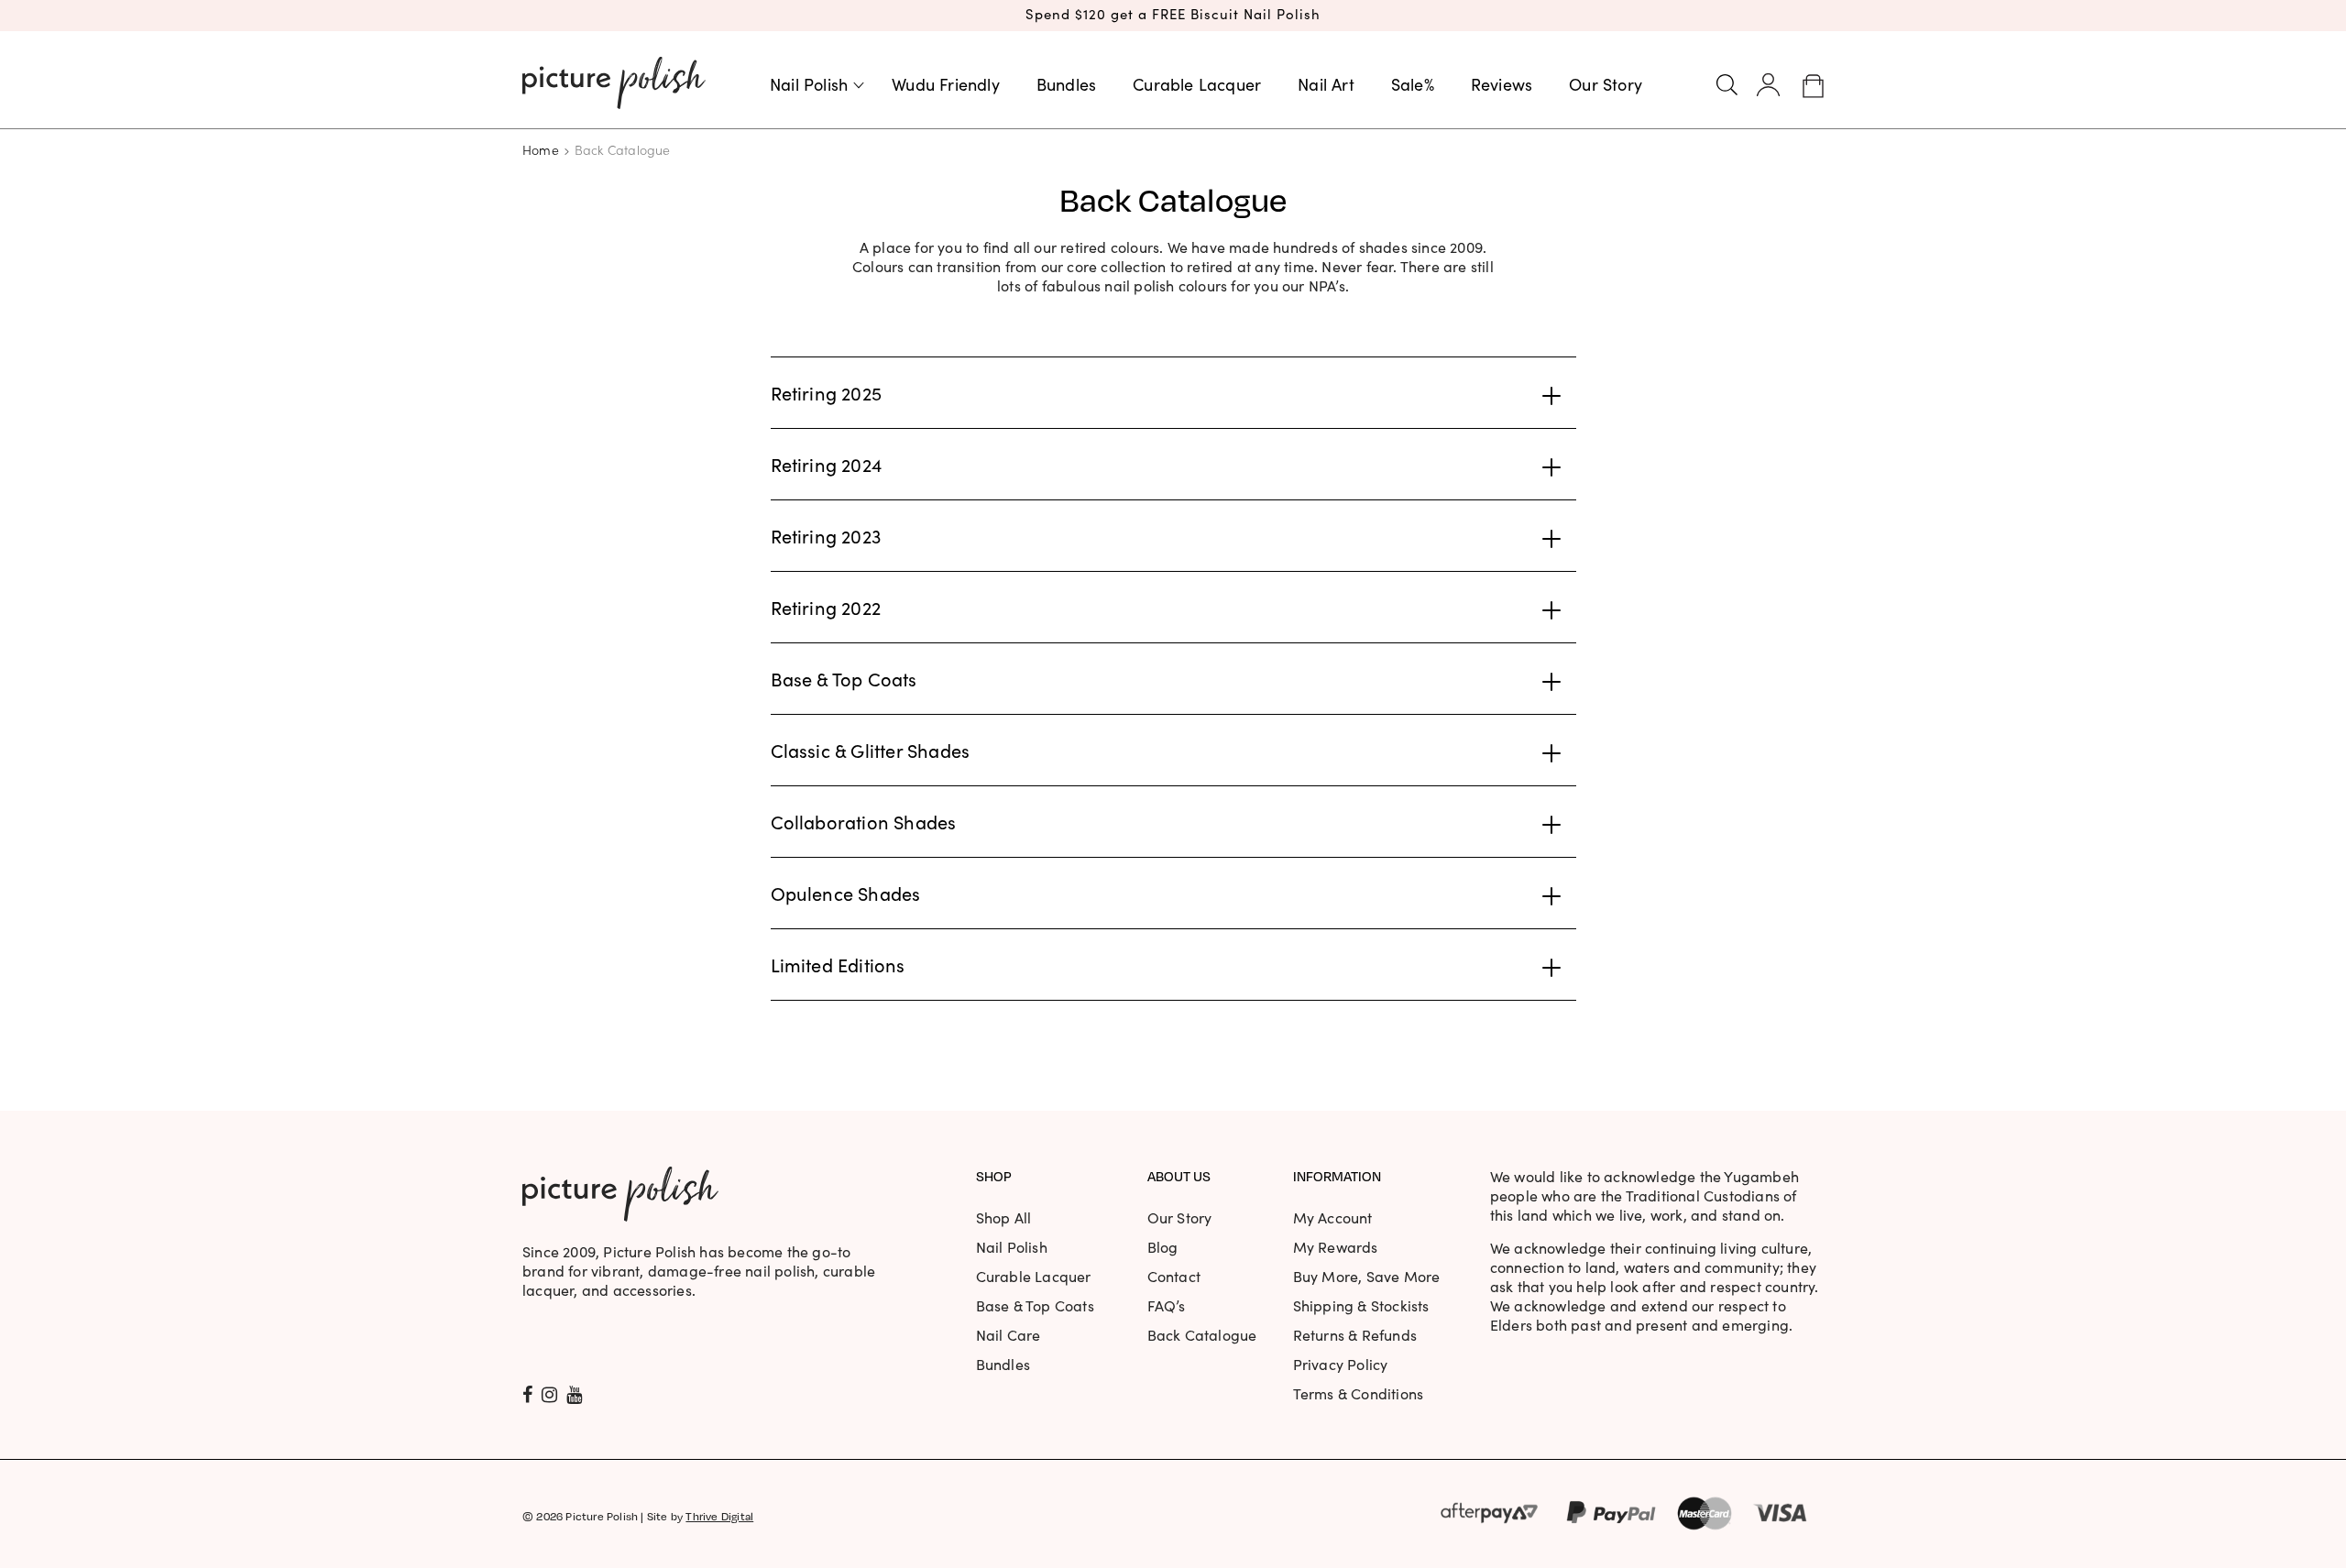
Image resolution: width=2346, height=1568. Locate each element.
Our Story (1606, 84)
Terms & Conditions (1359, 1393)
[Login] (1769, 85)
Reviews (1502, 84)
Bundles (1066, 84)
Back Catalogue (1202, 1335)
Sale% (1413, 84)
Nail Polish (809, 84)
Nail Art (1326, 84)
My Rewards (1336, 1247)
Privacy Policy (1341, 1364)
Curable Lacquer (1197, 84)
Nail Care (1009, 1335)
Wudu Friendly (946, 84)
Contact (1174, 1276)
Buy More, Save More (1367, 1276)
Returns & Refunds (1355, 1335)
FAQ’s (1167, 1305)
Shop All (1004, 1217)
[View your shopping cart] (1813, 85)
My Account (1333, 1217)
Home (541, 149)
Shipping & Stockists (1361, 1305)
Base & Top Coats (1035, 1305)
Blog (1163, 1247)
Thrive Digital (719, 1516)
